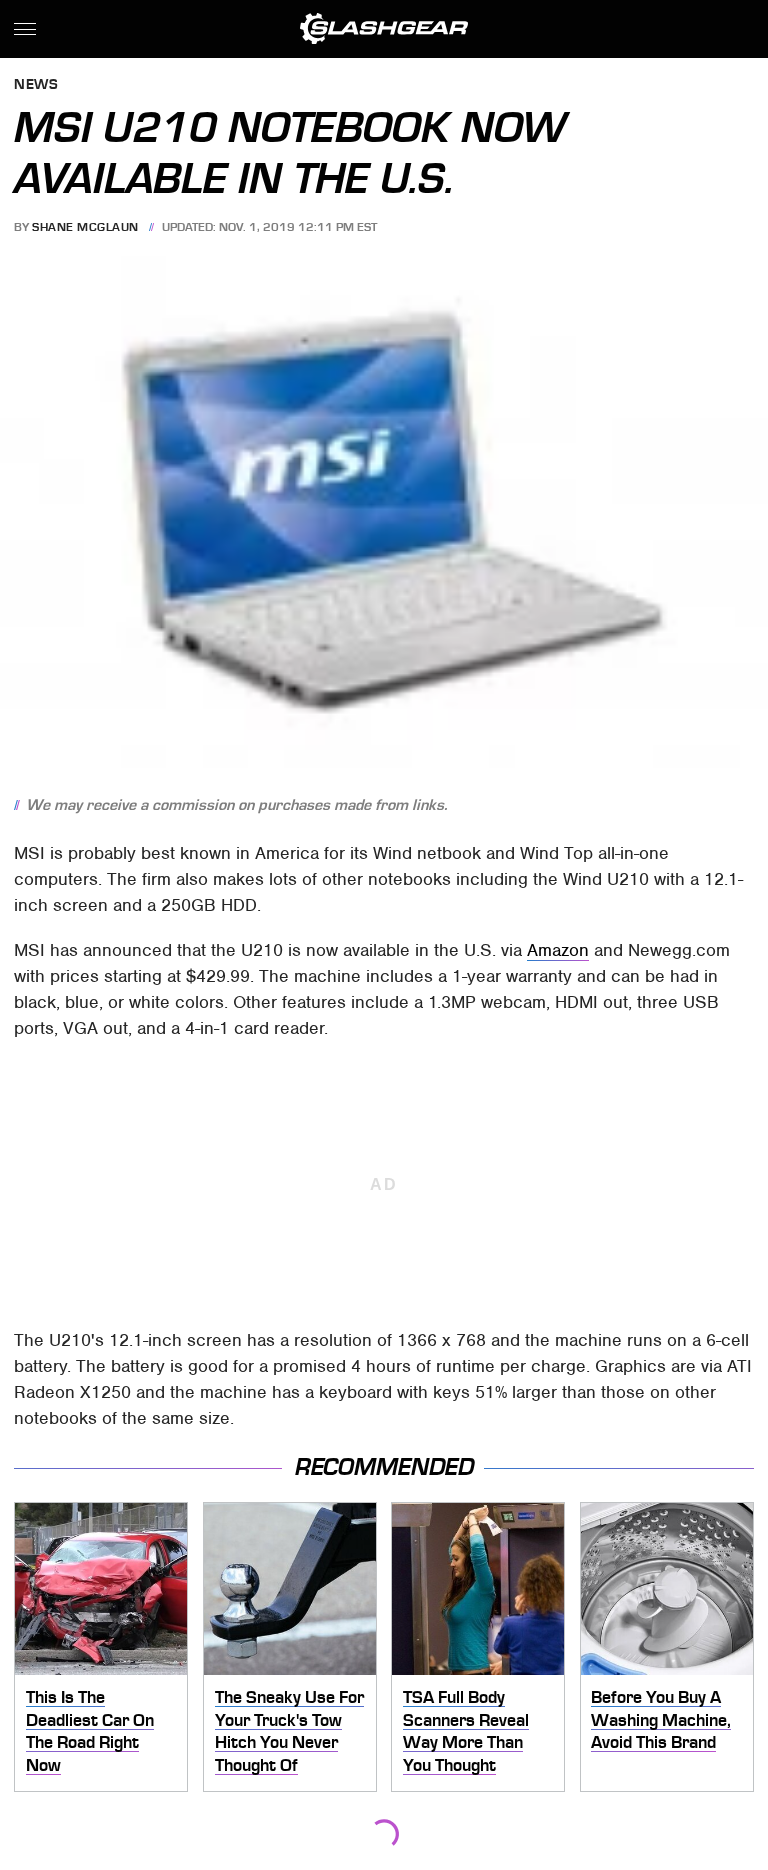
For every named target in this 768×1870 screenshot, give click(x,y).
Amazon (558, 950)
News (36, 85)
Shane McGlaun (85, 227)
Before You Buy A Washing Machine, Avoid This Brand (661, 1719)
